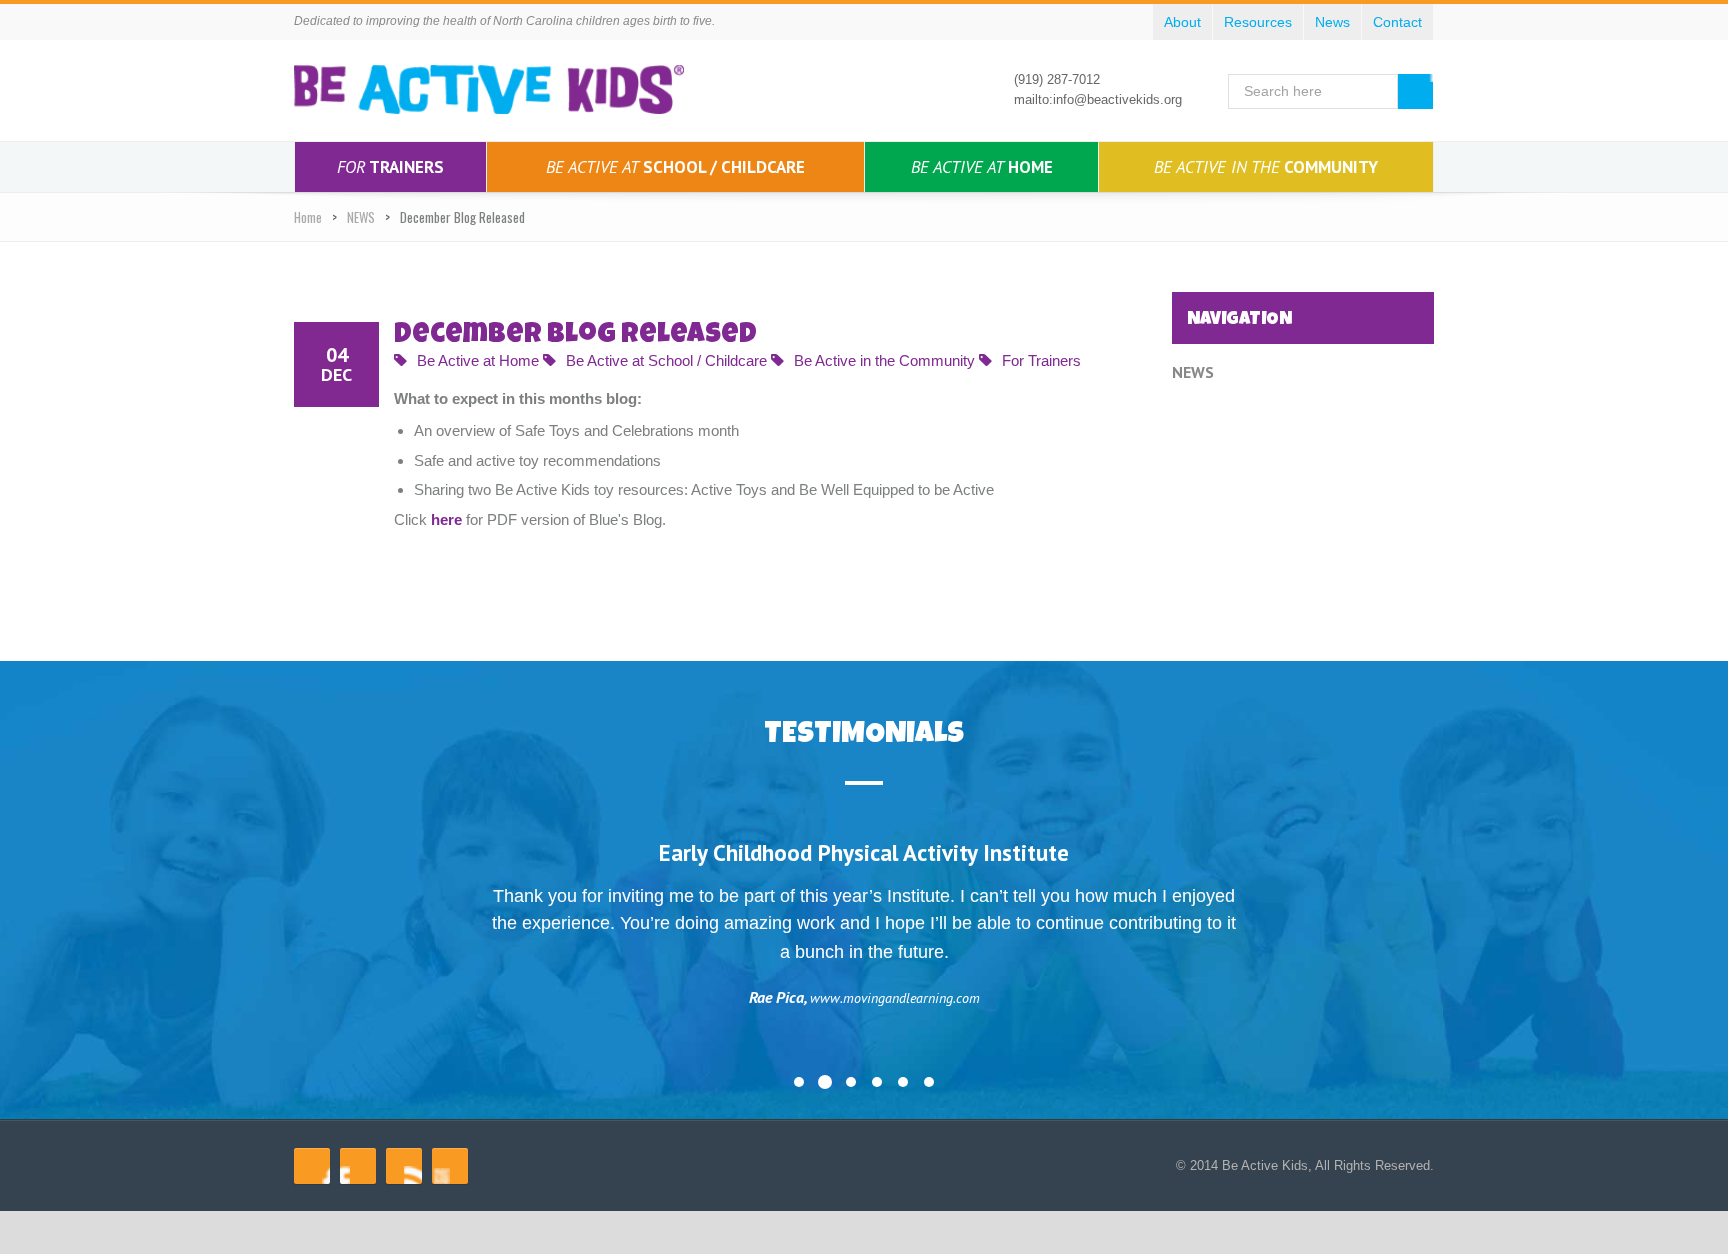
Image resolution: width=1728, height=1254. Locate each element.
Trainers (390, 167)
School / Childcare (675, 167)
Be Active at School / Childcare (666, 360)
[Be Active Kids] (489, 90)
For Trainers (1041, 360)
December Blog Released (575, 336)
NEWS (361, 217)
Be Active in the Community (884, 360)
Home (982, 167)
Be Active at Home (478, 360)
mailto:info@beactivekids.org (1098, 99)
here (446, 519)
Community (1266, 167)
